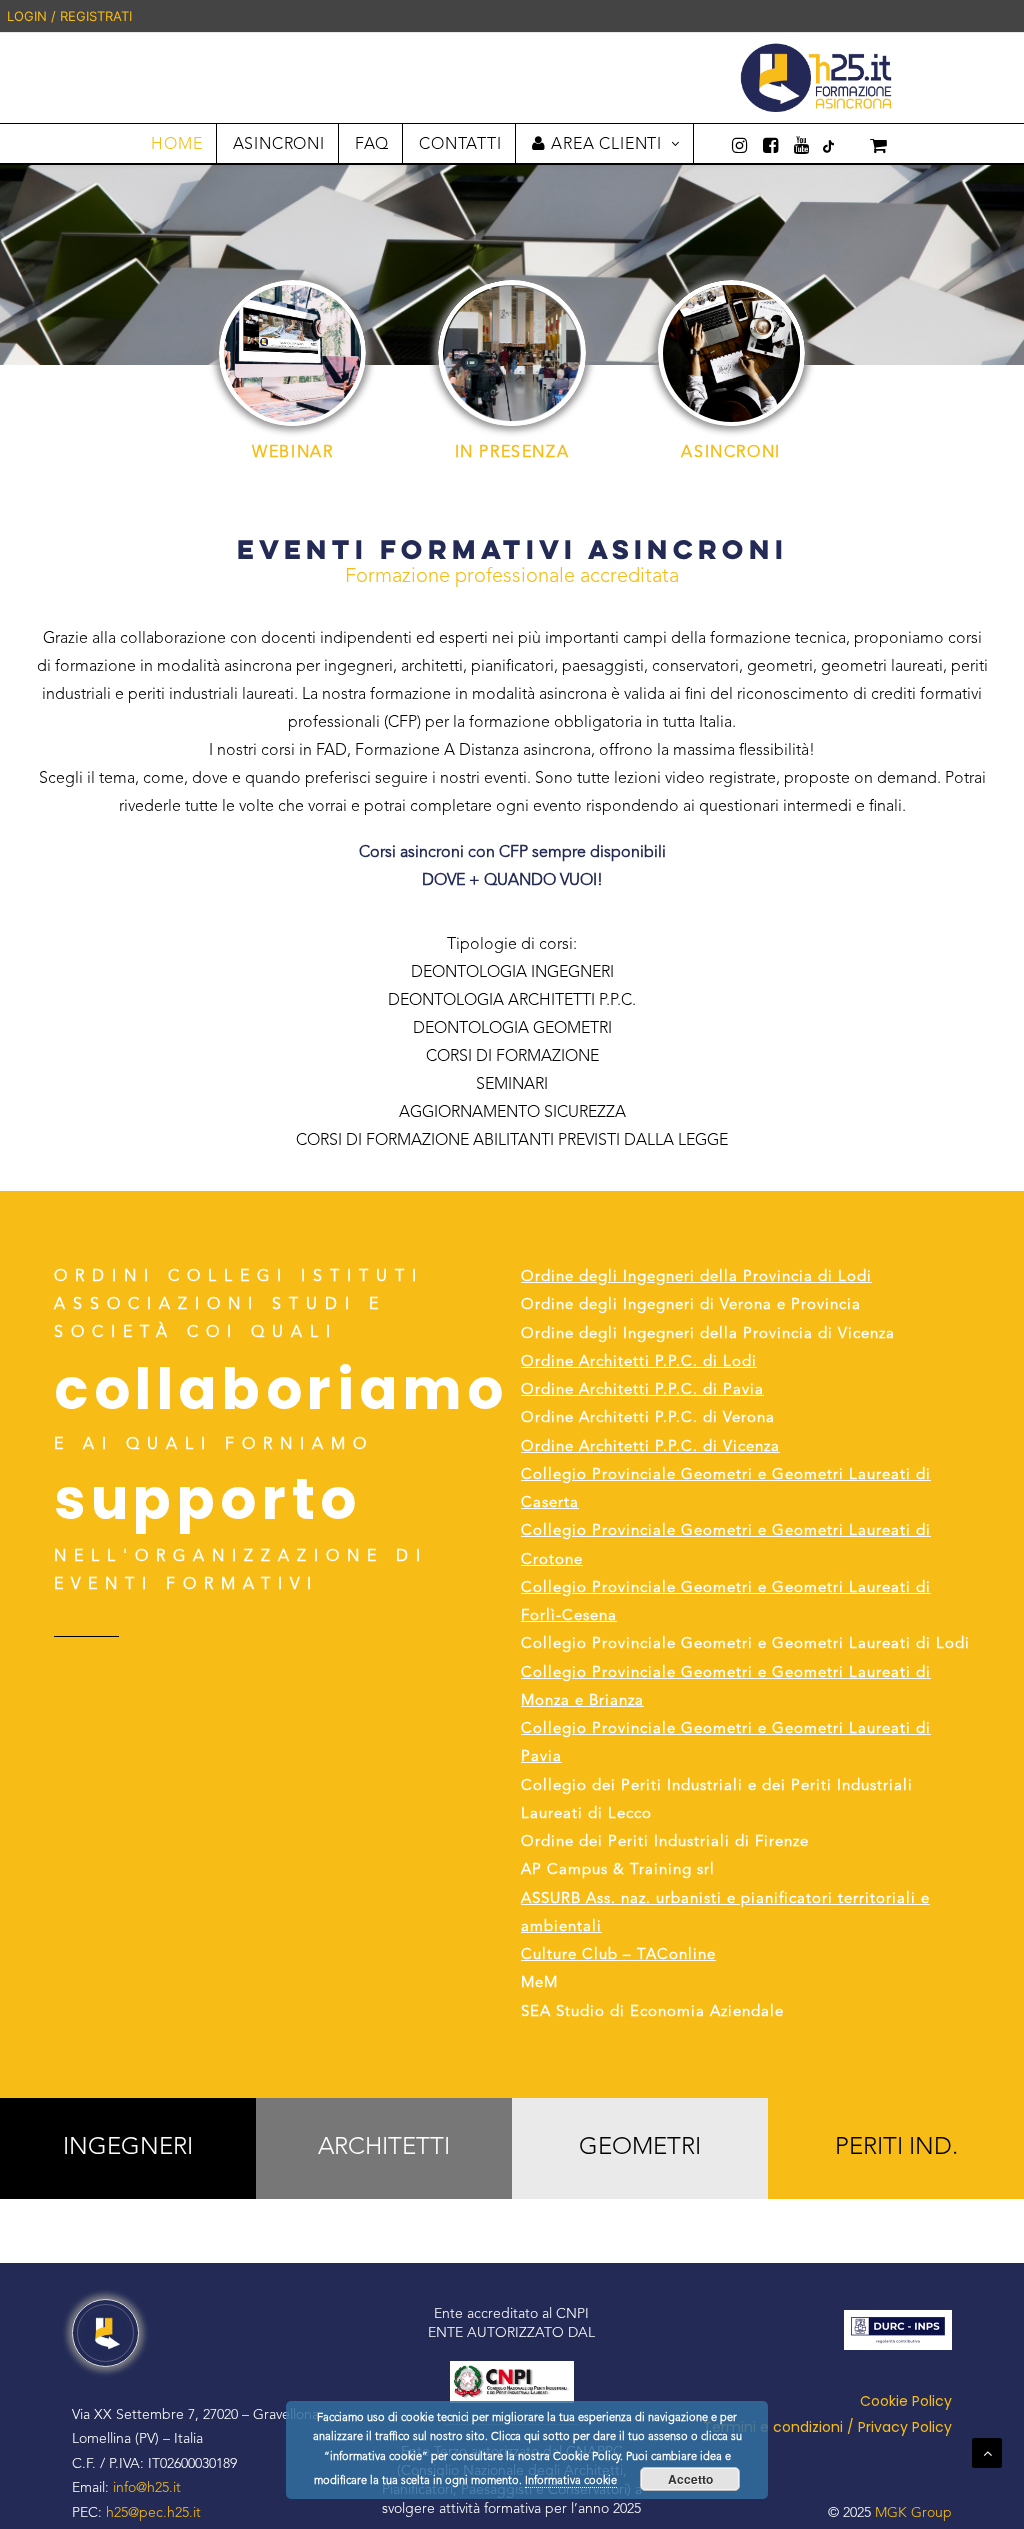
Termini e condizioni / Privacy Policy (827, 2427)
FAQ (372, 145)
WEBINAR (292, 453)
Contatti (460, 145)
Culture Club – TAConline (618, 1955)
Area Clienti (606, 145)
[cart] (864, 144)
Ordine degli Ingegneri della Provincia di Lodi (696, 1277)
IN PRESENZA (512, 453)
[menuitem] (1021, 16)
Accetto (690, 2479)
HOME (176, 145)
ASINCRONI (279, 145)
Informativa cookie (571, 2481)
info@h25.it (147, 2488)
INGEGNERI (128, 2148)
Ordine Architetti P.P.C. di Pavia (642, 1390)
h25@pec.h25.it (153, 2513)
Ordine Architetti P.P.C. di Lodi (639, 1362)
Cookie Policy (906, 2401)
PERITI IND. (896, 2148)
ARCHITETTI (384, 2148)
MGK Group (913, 2513)
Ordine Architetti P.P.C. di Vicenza (650, 1447)
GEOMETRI (640, 2148)
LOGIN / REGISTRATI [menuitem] (69, 16)
